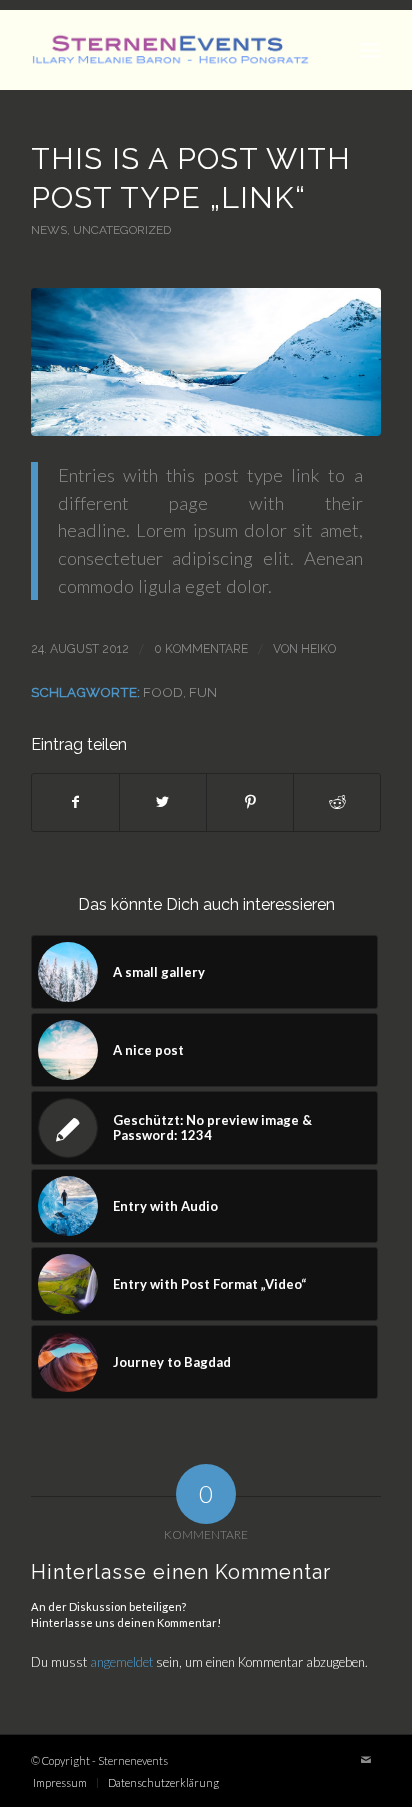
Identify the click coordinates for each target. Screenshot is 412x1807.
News (49, 230)
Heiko (318, 649)
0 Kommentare (201, 649)
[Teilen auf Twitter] (163, 802)
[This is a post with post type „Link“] (206, 362)
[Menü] (370, 50)
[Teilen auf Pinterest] (250, 802)
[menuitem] (60, 1783)
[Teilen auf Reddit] (337, 802)
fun (203, 692)
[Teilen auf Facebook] (75, 802)
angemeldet (121, 1662)
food (163, 692)
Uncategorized (122, 230)
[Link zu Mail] (366, 1760)
